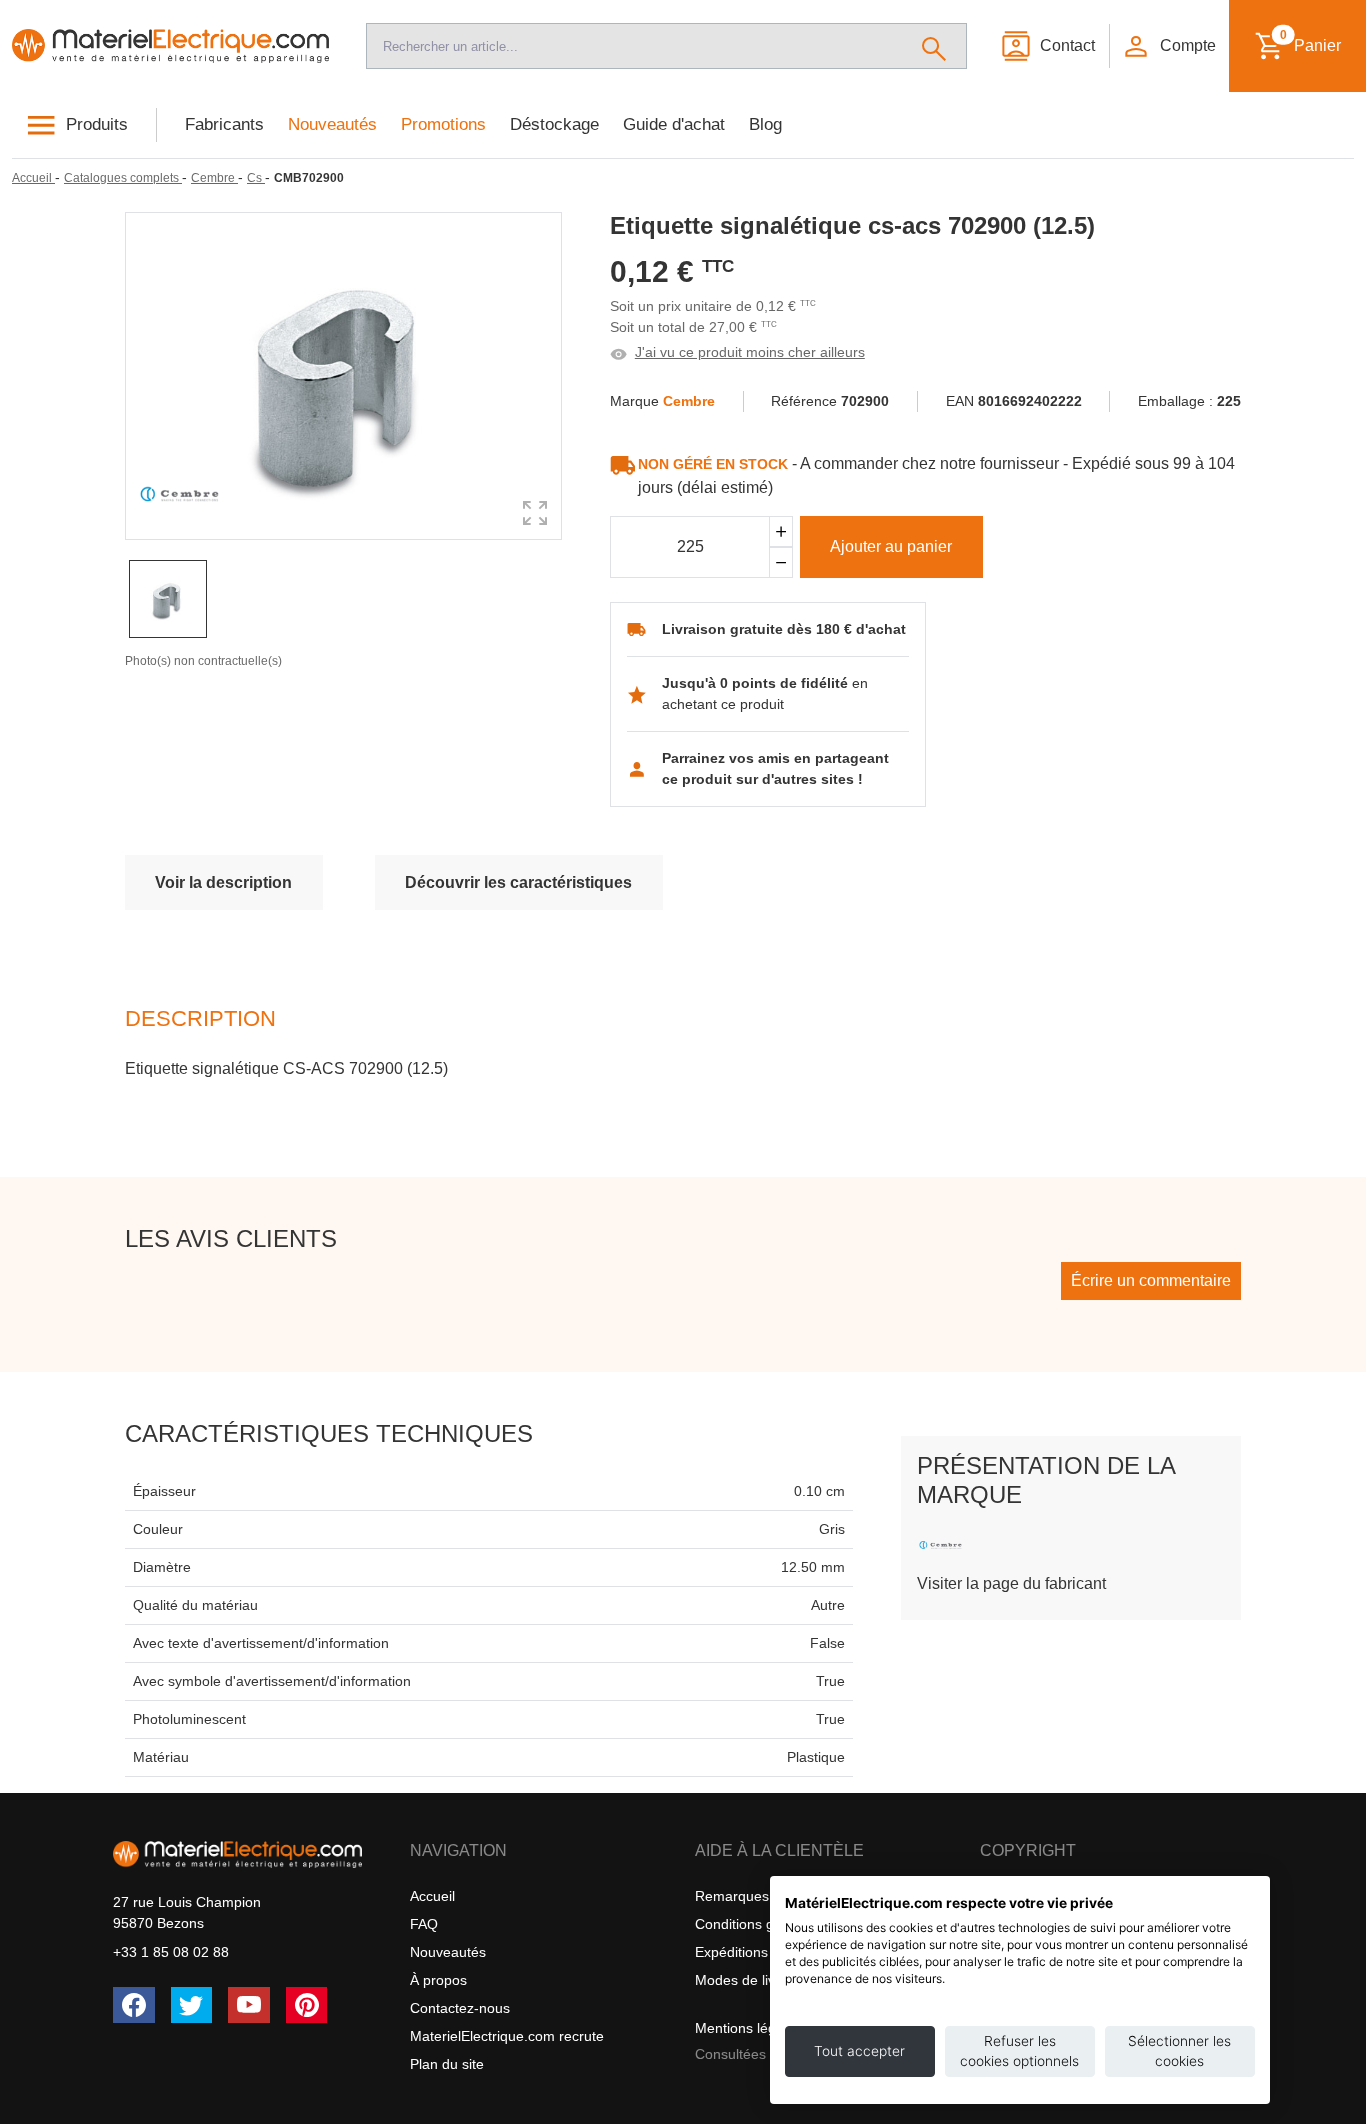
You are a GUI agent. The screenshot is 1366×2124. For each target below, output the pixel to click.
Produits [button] (97, 124)
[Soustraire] (781, 562)
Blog (765, 124)
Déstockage (554, 124)
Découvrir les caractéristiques (518, 882)
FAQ (424, 1924)
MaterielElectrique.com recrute (507, 2036)
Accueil (432, 1896)
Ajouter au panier (891, 546)
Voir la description (223, 882)
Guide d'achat (674, 124)
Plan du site (447, 2064)
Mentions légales (748, 2028)
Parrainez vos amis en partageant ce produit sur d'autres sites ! (775, 768)
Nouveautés (332, 124)
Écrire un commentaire (1151, 1280)
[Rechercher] (934, 46)
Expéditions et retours (764, 1952)
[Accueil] (171, 46)
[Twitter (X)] (192, 2005)
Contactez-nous (460, 2008)
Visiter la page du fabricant (1011, 1583)
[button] (1168, 46)
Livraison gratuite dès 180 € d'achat (784, 629)
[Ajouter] (781, 531)
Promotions (443, 124)
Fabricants (224, 124)
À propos (438, 1980)
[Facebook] (134, 2005)
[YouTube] (249, 2005)
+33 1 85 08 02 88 (171, 1952)
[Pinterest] (307, 2005)
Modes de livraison (754, 1980)
